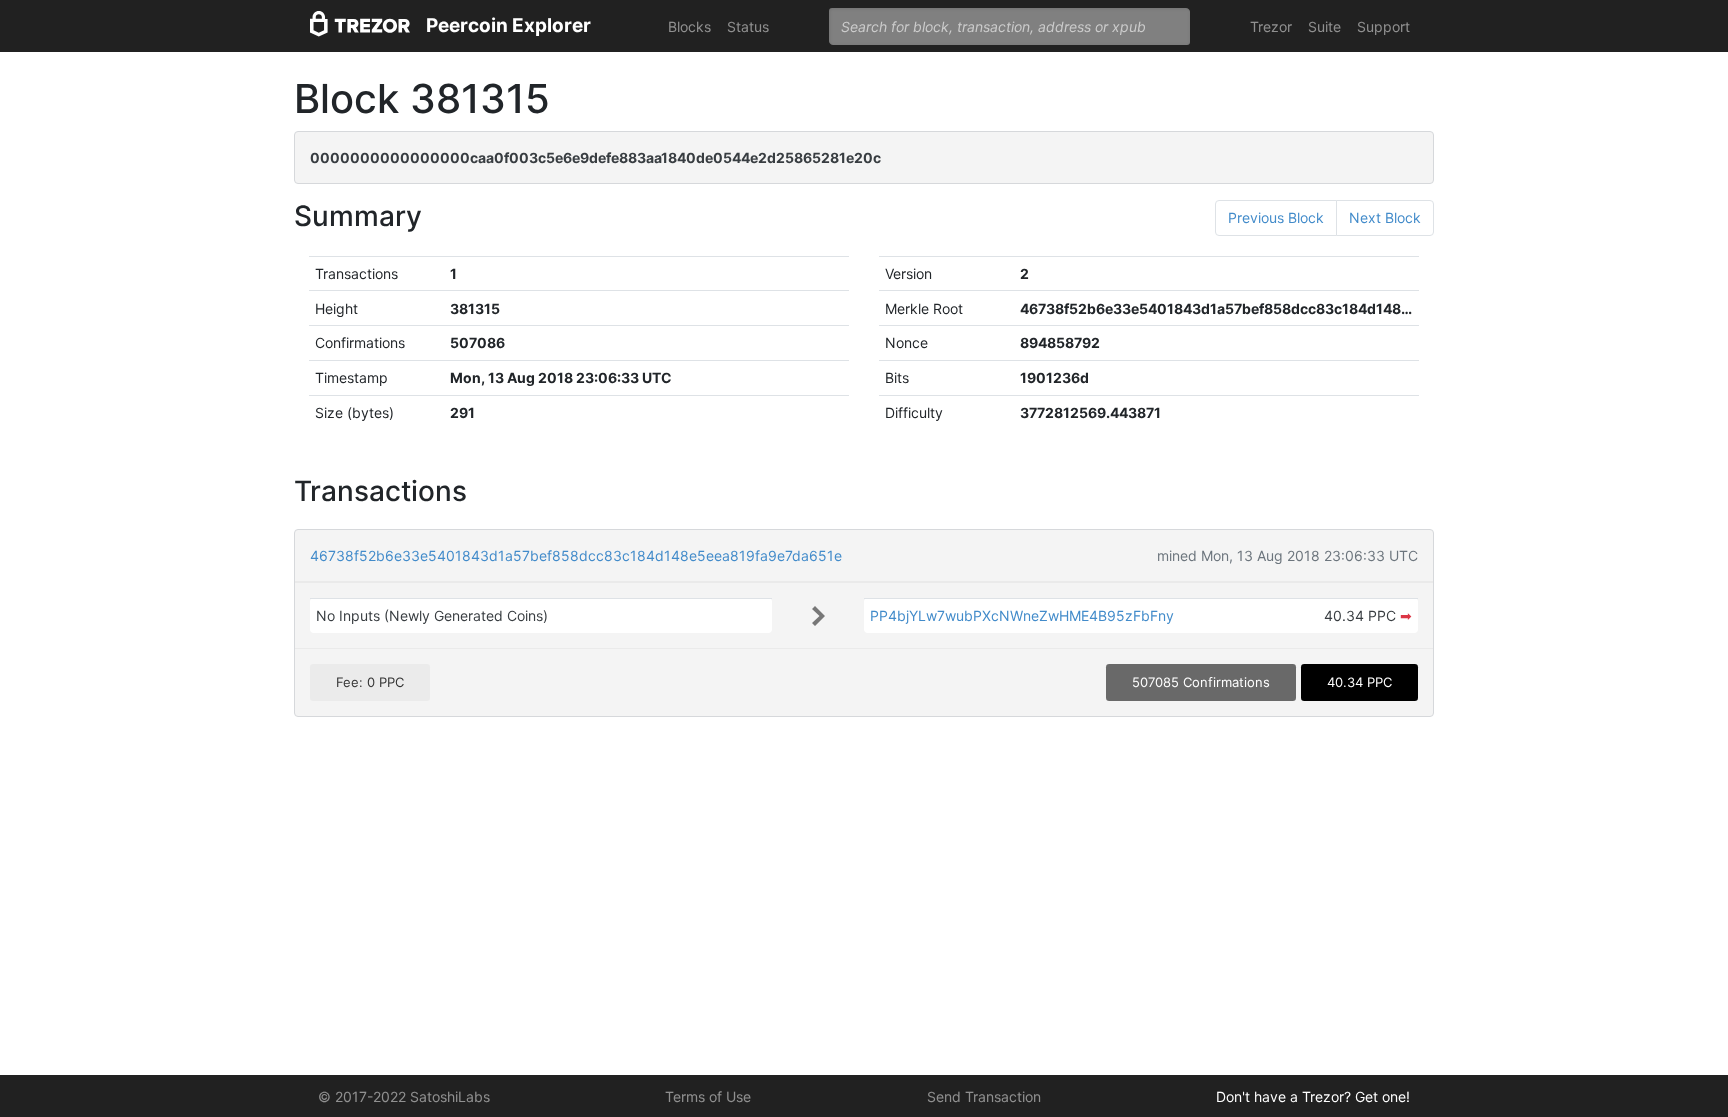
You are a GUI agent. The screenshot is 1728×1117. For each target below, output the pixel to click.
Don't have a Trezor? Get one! (1313, 1096)
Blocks (689, 26)
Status (748, 26)
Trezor (1271, 26)
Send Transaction (984, 1096)
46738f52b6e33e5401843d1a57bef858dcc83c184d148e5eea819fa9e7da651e (576, 555)
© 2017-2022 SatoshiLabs (404, 1096)
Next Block (1385, 217)
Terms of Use (708, 1096)
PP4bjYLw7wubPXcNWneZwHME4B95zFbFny (1022, 615)
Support (1383, 26)
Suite (1324, 26)
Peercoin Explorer (508, 25)
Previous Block (1276, 217)
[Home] (360, 26)
